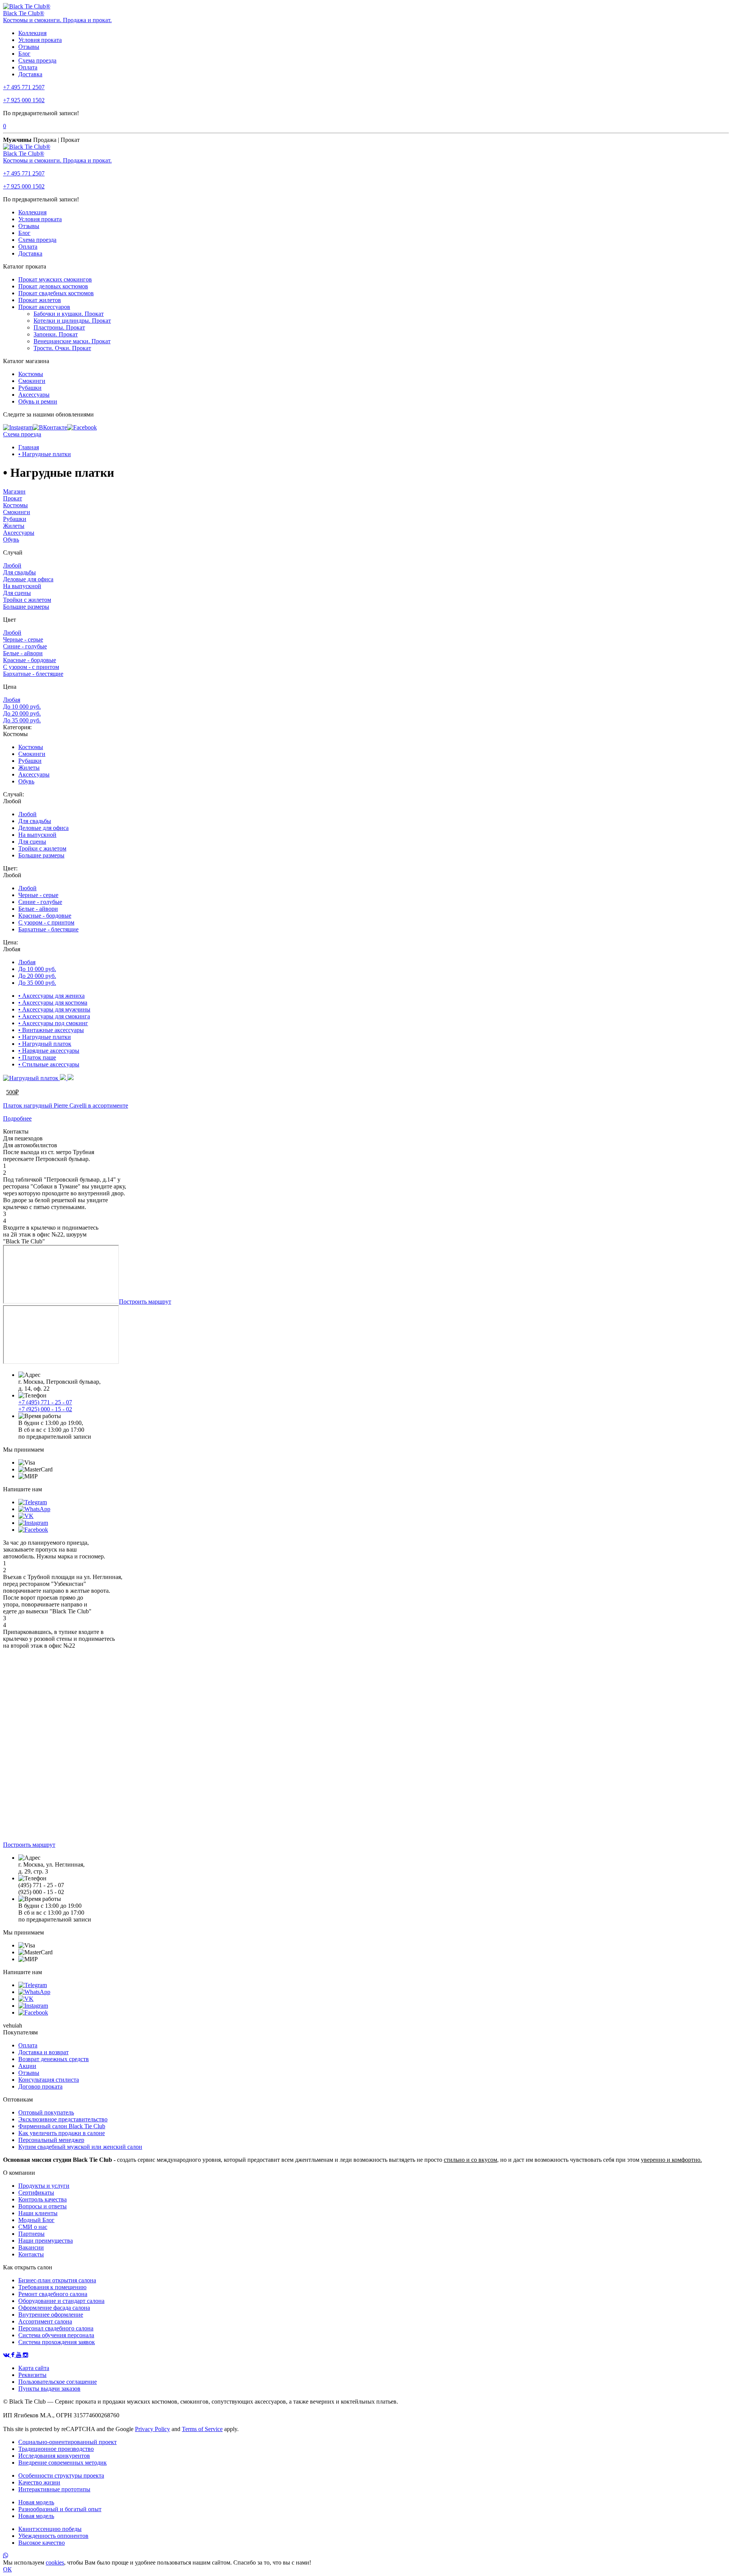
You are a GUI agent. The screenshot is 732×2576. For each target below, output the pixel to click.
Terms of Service (202, 2429)
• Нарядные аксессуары (49, 1051)
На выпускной (22, 586)
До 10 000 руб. (22, 707)
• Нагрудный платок (45, 1044)
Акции (27, 2066)
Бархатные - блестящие (33, 674)
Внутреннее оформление (51, 2315)
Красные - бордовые (30, 660)
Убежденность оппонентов (53, 2536)
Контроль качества (43, 2199)
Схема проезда (37, 60)
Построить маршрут (145, 1302)
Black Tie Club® (24, 13)
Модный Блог (36, 2220)
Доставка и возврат (43, 2052)
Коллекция (32, 33)
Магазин (14, 491)
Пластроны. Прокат (59, 327)
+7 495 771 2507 (24, 87)
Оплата (28, 67)
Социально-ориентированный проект (67, 2442)
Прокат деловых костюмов (53, 286)
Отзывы (29, 47)
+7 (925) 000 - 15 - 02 (45, 1409)
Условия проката (40, 40)
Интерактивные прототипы (54, 2489)
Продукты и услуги (44, 2186)
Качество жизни (39, 2482)
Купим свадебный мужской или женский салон (80, 2147)
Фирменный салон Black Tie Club (62, 2126)
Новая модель (36, 2502)
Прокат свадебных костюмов (56, 293)
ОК (7, 2569)
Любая (12, 700)
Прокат (13, 498)
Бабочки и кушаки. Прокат (69, 314)
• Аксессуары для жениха (51, 996)
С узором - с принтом (31, 667)
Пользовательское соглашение (58, 2382)
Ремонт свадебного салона (53, 2294)
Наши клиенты (38, 2213)
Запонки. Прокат (56, 334)
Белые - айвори (23, 653)
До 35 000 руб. (22, 720)
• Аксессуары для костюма (53, 1003)
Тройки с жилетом (27, 600)
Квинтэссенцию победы (50, 2529)
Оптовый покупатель (46, 2112)
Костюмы (31, 374)
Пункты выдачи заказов (49, 2389)
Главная (29, 447)
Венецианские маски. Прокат (72, 341)
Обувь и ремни (38, 401)
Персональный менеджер (51, 2140)
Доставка (30, 74)
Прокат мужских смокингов (55, 279)
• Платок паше (37, 1057)
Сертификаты (36, 2192)
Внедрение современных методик (63, 2463)
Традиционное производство (56, 2449)
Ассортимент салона (45, 2321)
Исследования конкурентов (54, 2456)
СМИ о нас (33, 2227)
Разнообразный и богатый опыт (60, 2509)
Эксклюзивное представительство (63, 2119)
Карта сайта (34, 2368)
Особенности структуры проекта (61, 2476)
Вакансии (31, 2247)
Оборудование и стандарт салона (61, 2301)
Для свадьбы (19, 572)
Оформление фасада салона (54, 2308)
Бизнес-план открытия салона (57, 2280)
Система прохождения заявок (57, 2342)
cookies (55, 2562)
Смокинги (32, 381)
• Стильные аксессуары (49, 1064)
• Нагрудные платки (45, 454)
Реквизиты (32, 2375)
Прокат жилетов (40, 300)
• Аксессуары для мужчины (54, 1009)
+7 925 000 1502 (24, 100)
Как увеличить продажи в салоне (62, 2133)
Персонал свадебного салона (56, 2328)
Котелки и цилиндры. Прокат (72, 321)
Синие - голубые (25, 646)
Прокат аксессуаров (44, 307)
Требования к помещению (52, 2287)
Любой (12, 565)
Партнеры (31, 2234)
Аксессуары (34, 395)
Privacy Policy (152, 2429)
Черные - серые (23, 639)
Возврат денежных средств (54, 2059)
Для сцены (17, 593)
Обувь (11, 539)
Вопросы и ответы (43, 2206)
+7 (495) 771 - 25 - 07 (45, 1402)
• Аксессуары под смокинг (53, 1023)
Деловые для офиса (28, 579)
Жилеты (14, 526)
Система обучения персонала (56, 2335)
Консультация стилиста (49, 2080)
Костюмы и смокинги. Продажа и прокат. (57, 20)
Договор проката (40, 2086)
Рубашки (30, 388)
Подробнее (17, 1118)
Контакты (31, 2254)
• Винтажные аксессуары (51, 1030)
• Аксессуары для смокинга (54, 1016)
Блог (24, 54)
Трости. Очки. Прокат (62, 348)
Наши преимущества (46, 2241)
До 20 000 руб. (22, 713)
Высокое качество (42, 2543)
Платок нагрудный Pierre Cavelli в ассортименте (66, 1105)
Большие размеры (26, 607)
